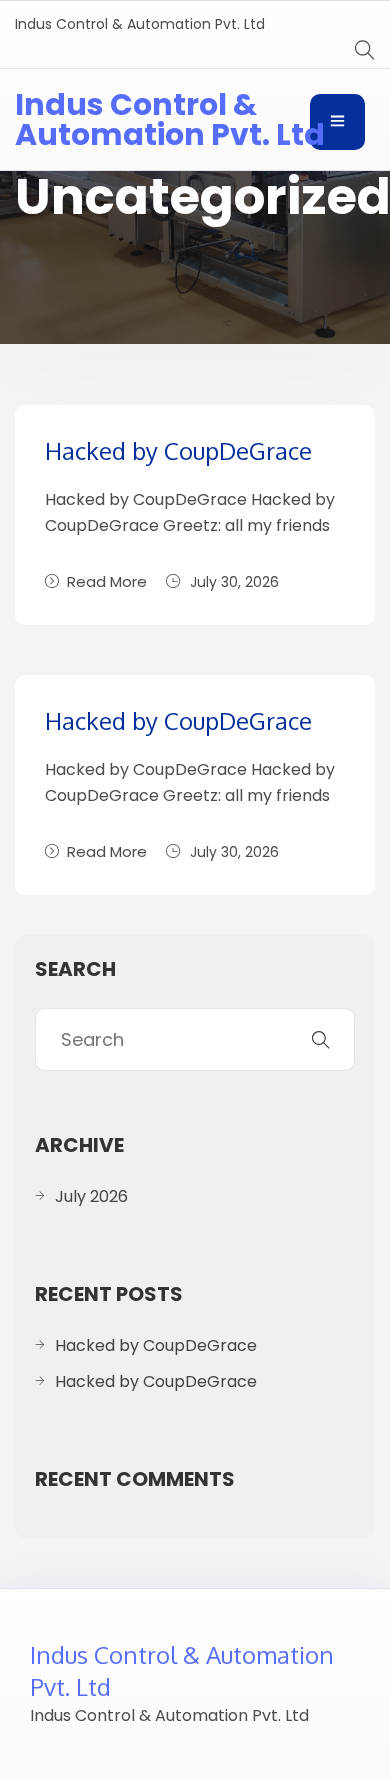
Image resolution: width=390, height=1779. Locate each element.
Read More (107, 581)
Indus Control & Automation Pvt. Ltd (170, 119)
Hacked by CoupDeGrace (178, 450)
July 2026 (91, 1196)
